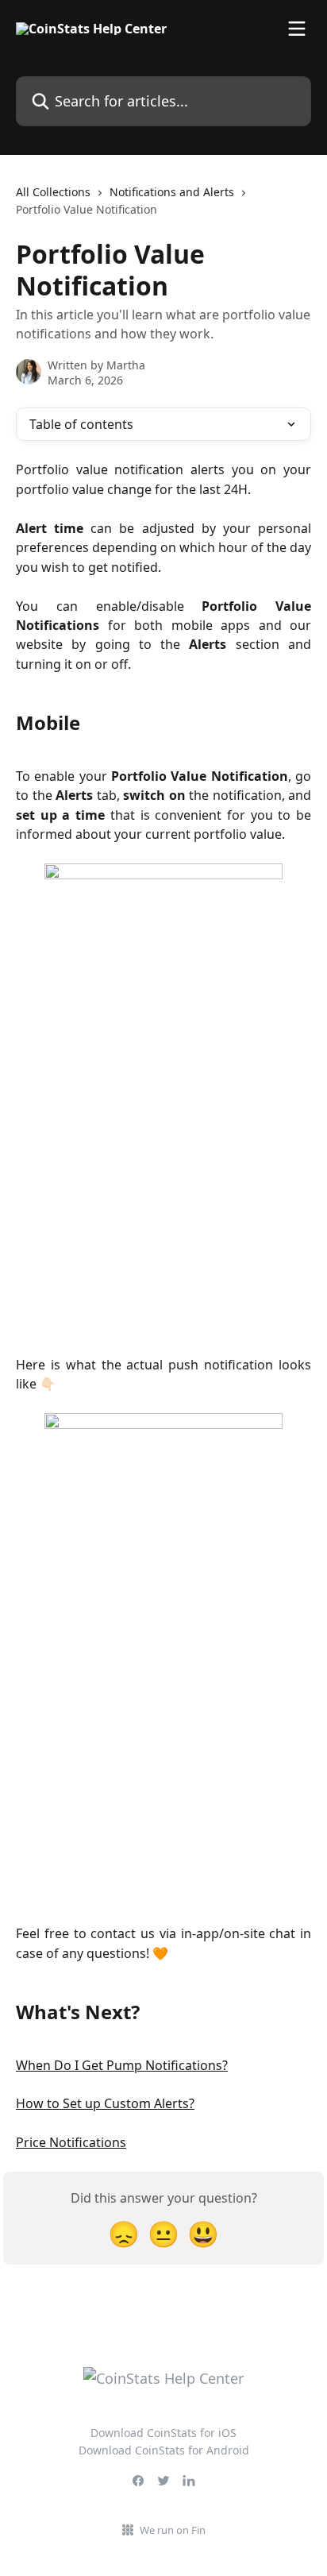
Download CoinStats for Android (164, 2450)
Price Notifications (71, 2142)
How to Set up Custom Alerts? (105, 2103)
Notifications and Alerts (172, 192)
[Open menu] (297, 29)
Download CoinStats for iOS (163, 2433)
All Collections (53, 192)
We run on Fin (173, 2530)
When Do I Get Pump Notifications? (122, 2065)
